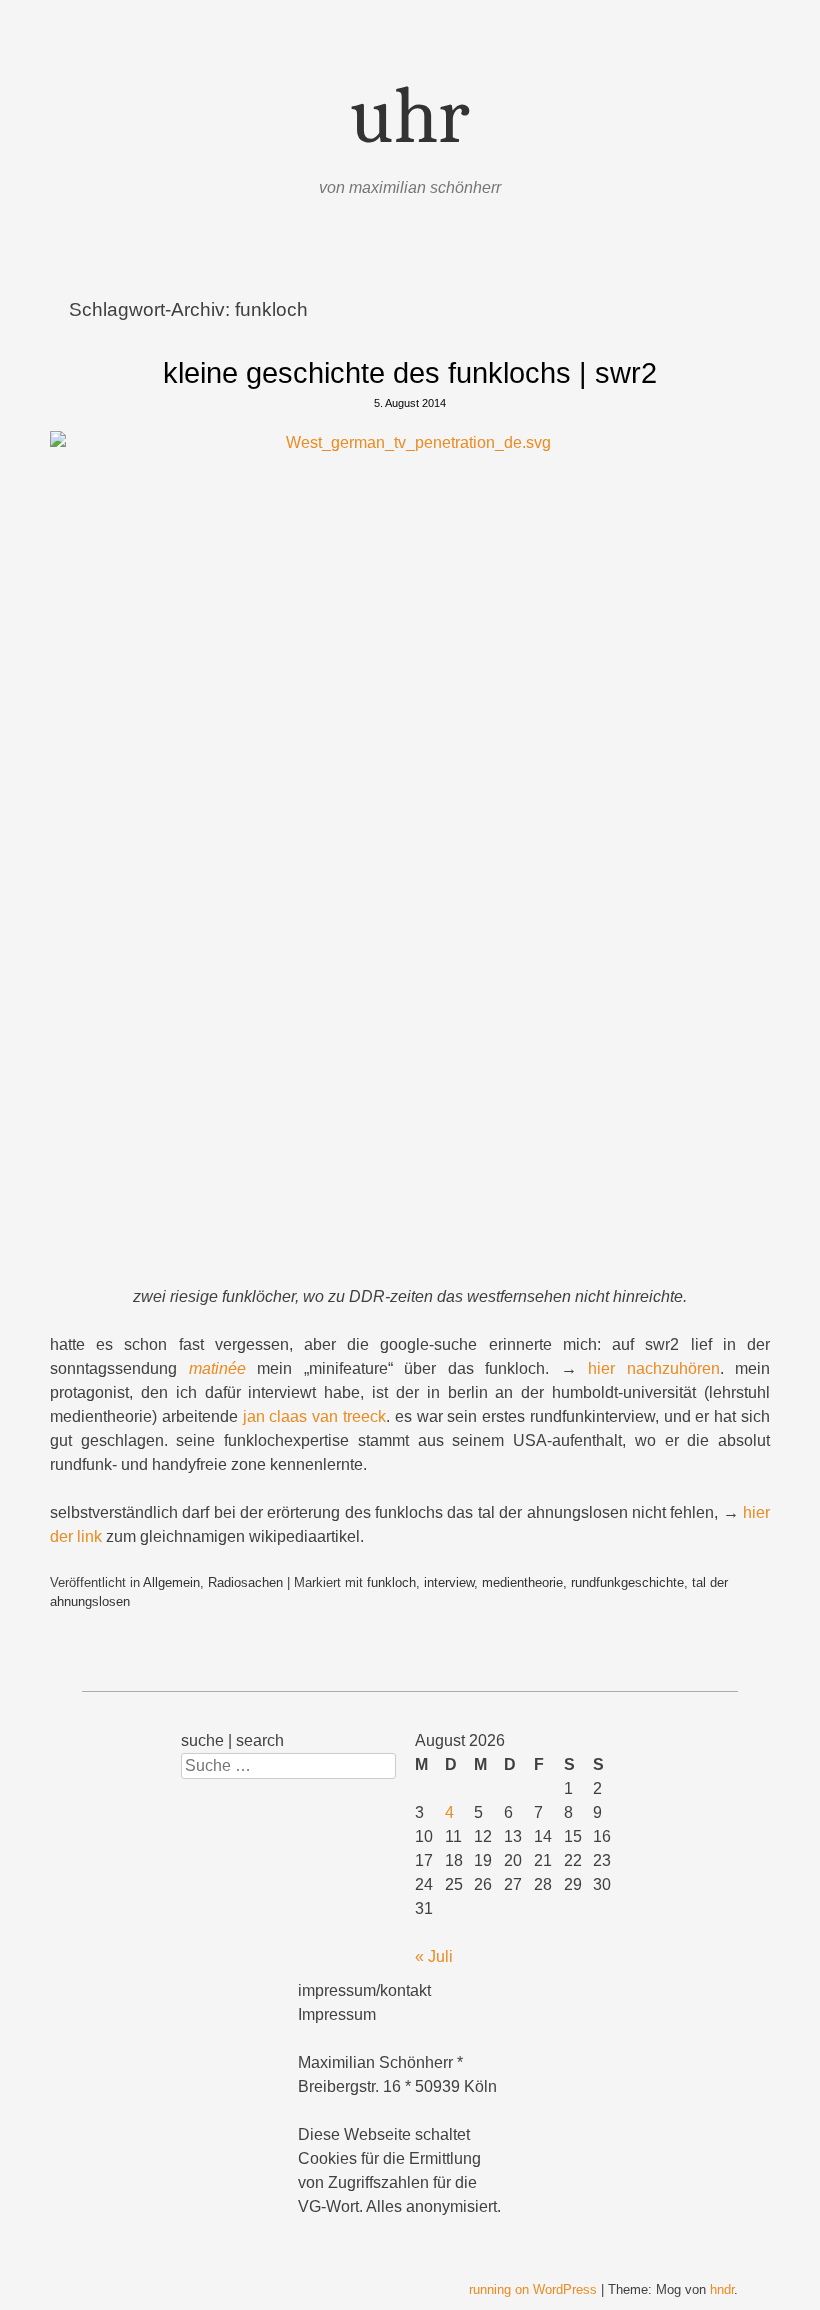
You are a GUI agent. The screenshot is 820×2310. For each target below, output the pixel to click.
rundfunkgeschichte (627, 1582)
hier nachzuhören (654, 1368)
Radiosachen (245, 1582)
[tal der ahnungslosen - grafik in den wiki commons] (410, 858)
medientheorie (522, 1582)
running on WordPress (533, 2289)
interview (449, 1582)
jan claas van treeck (314, 1416)
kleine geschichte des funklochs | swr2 (410, 373)
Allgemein (171, 1582)
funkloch (391, 1582)
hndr (722, 2289)
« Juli (434, 1956)
